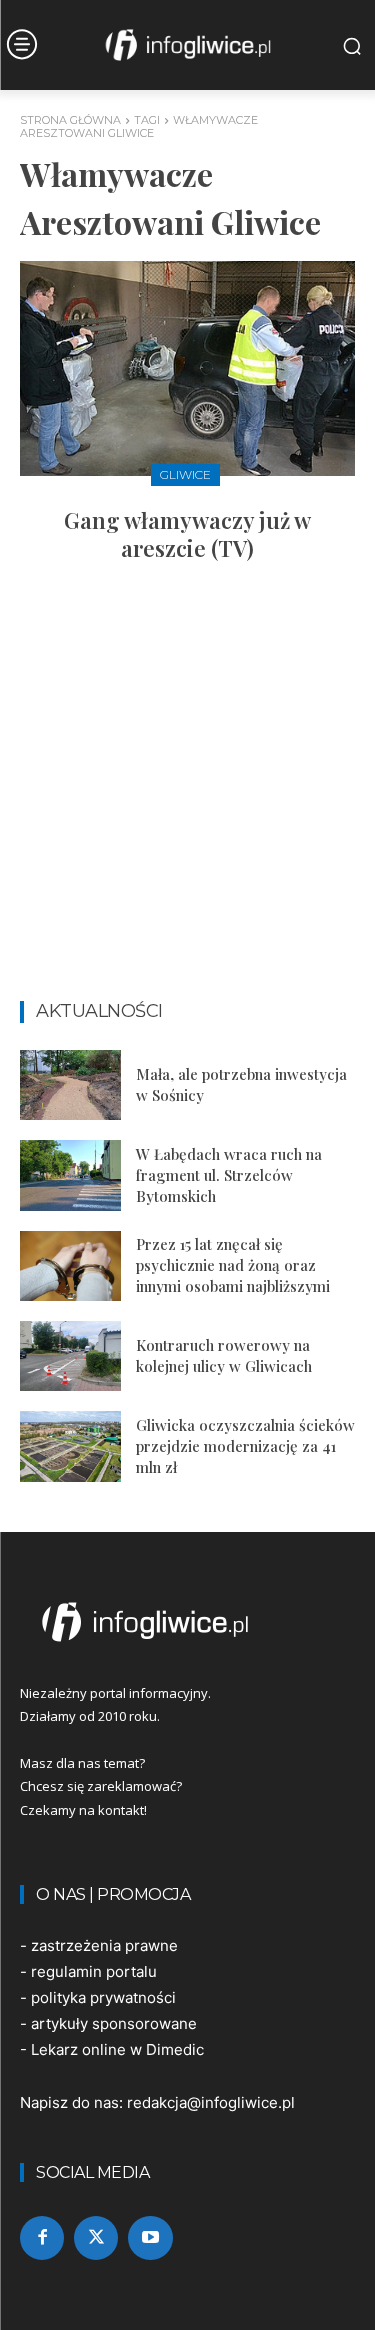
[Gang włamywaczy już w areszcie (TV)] (187, 368)
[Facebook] (42, 2238)
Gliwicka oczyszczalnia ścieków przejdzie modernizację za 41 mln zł (245, 1446)
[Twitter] (96, 2238)
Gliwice (185, 474)
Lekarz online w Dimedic (117, 2049)
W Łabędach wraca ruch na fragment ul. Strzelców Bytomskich (229, 1175)
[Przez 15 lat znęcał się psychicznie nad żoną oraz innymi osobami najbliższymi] (70, 1266)
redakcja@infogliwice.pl (211, 2102)
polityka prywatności (103, 1997)
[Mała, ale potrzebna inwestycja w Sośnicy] (70, 1085)
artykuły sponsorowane (114, 2023)
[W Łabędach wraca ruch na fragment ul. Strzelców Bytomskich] (70, 1175)
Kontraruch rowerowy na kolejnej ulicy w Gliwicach (224, 1355)
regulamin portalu (94, 1971)
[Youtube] (150, 2238)
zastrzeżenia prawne (104, 1945)
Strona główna (70, 120)
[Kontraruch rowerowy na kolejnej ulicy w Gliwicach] (70, 1356)
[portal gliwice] (187, 1622)
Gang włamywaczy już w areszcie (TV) (187, 534)
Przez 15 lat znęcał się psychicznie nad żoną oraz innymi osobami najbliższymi (233, 1265)
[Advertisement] (187, 790)
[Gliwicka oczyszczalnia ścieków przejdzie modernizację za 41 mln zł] (70, 1446)
